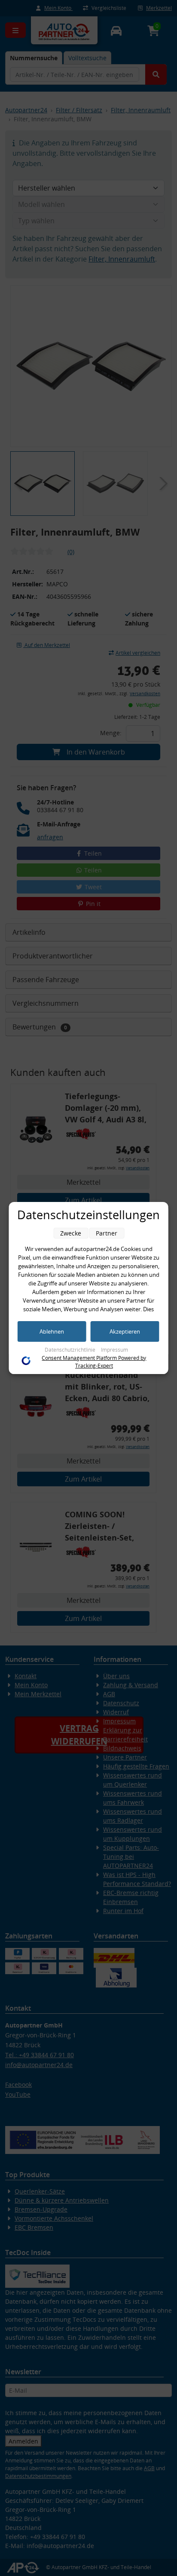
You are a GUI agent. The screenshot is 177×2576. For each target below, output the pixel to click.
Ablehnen (52, 1331)
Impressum (114, 1350)
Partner (107, 1233)
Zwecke (71, 1233)
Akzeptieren (125, 1331)
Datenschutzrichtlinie (71, 1350)
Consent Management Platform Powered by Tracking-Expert (94, 1362)
